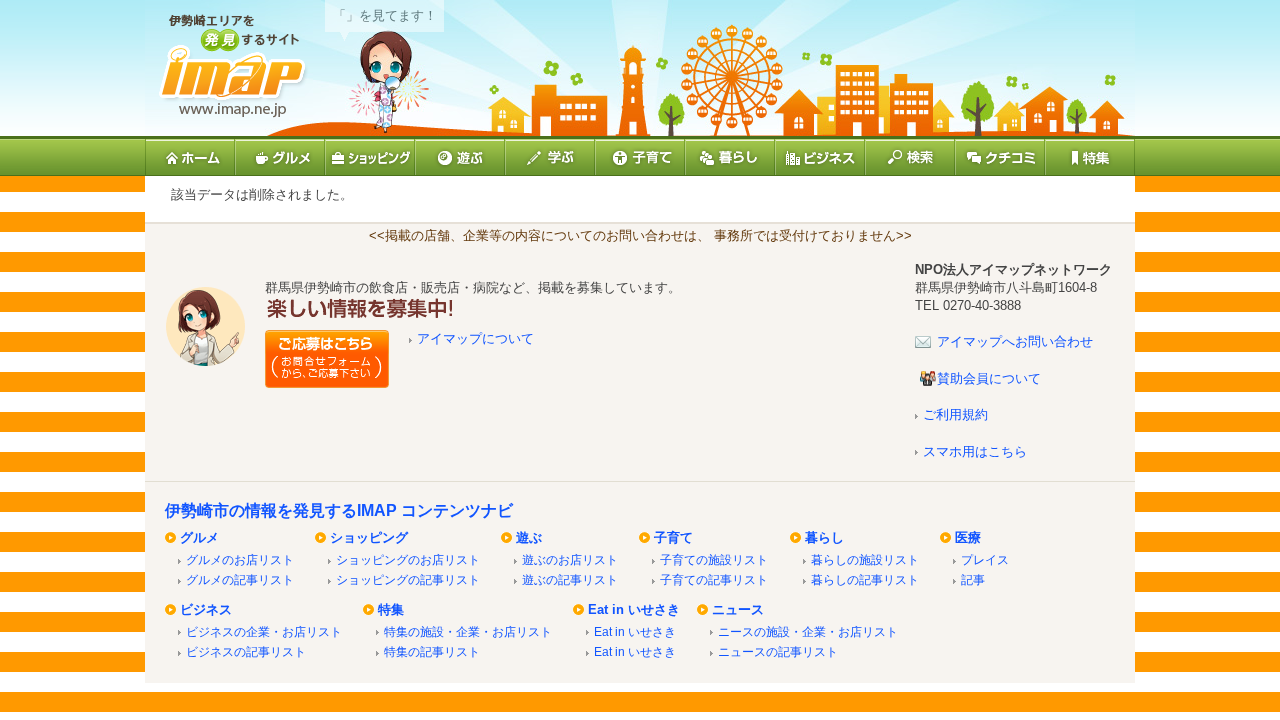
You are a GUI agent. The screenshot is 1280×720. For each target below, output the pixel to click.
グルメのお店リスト (240, 559)
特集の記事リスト (432, 651)
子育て (673, 537)
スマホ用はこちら (975, 451)
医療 (968, 537)
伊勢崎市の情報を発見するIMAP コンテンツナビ (339, 510)
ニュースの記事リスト (778, 651)
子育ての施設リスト (714, 559)
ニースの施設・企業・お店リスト (808, 631)
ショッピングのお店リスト (408, 559)
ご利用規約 (955, 414)
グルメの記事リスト (240, 579)
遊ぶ (529, 537)
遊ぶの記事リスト (570, 579)
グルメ (199, 537)
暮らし (824, 537)
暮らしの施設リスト (865, 559)
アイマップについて (475, 338)
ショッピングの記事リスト (408, 579)
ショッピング (369, 537)
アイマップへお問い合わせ (1015, 341)
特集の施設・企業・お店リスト (468, 631)
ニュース (738, 609)
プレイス (985, 559)
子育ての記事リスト (714, 579)
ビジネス (206, 609)
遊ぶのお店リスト (570, 559)
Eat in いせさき (634, 609)
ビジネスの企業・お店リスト (264, 631)
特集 (391, 609)
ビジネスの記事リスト (246, 651)
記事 (973, 579)
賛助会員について (989, 378)
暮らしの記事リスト (865, 579)
